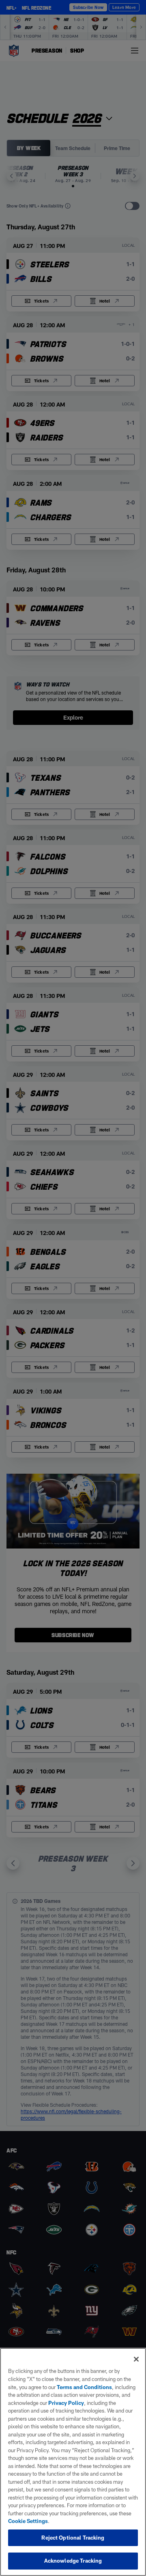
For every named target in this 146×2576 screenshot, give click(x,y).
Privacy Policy (66, 2403)
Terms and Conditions (84, 2387)
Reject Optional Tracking (73, 2538)
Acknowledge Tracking (73, 2561)
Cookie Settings (28, 2521)
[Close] (136, 2359)
